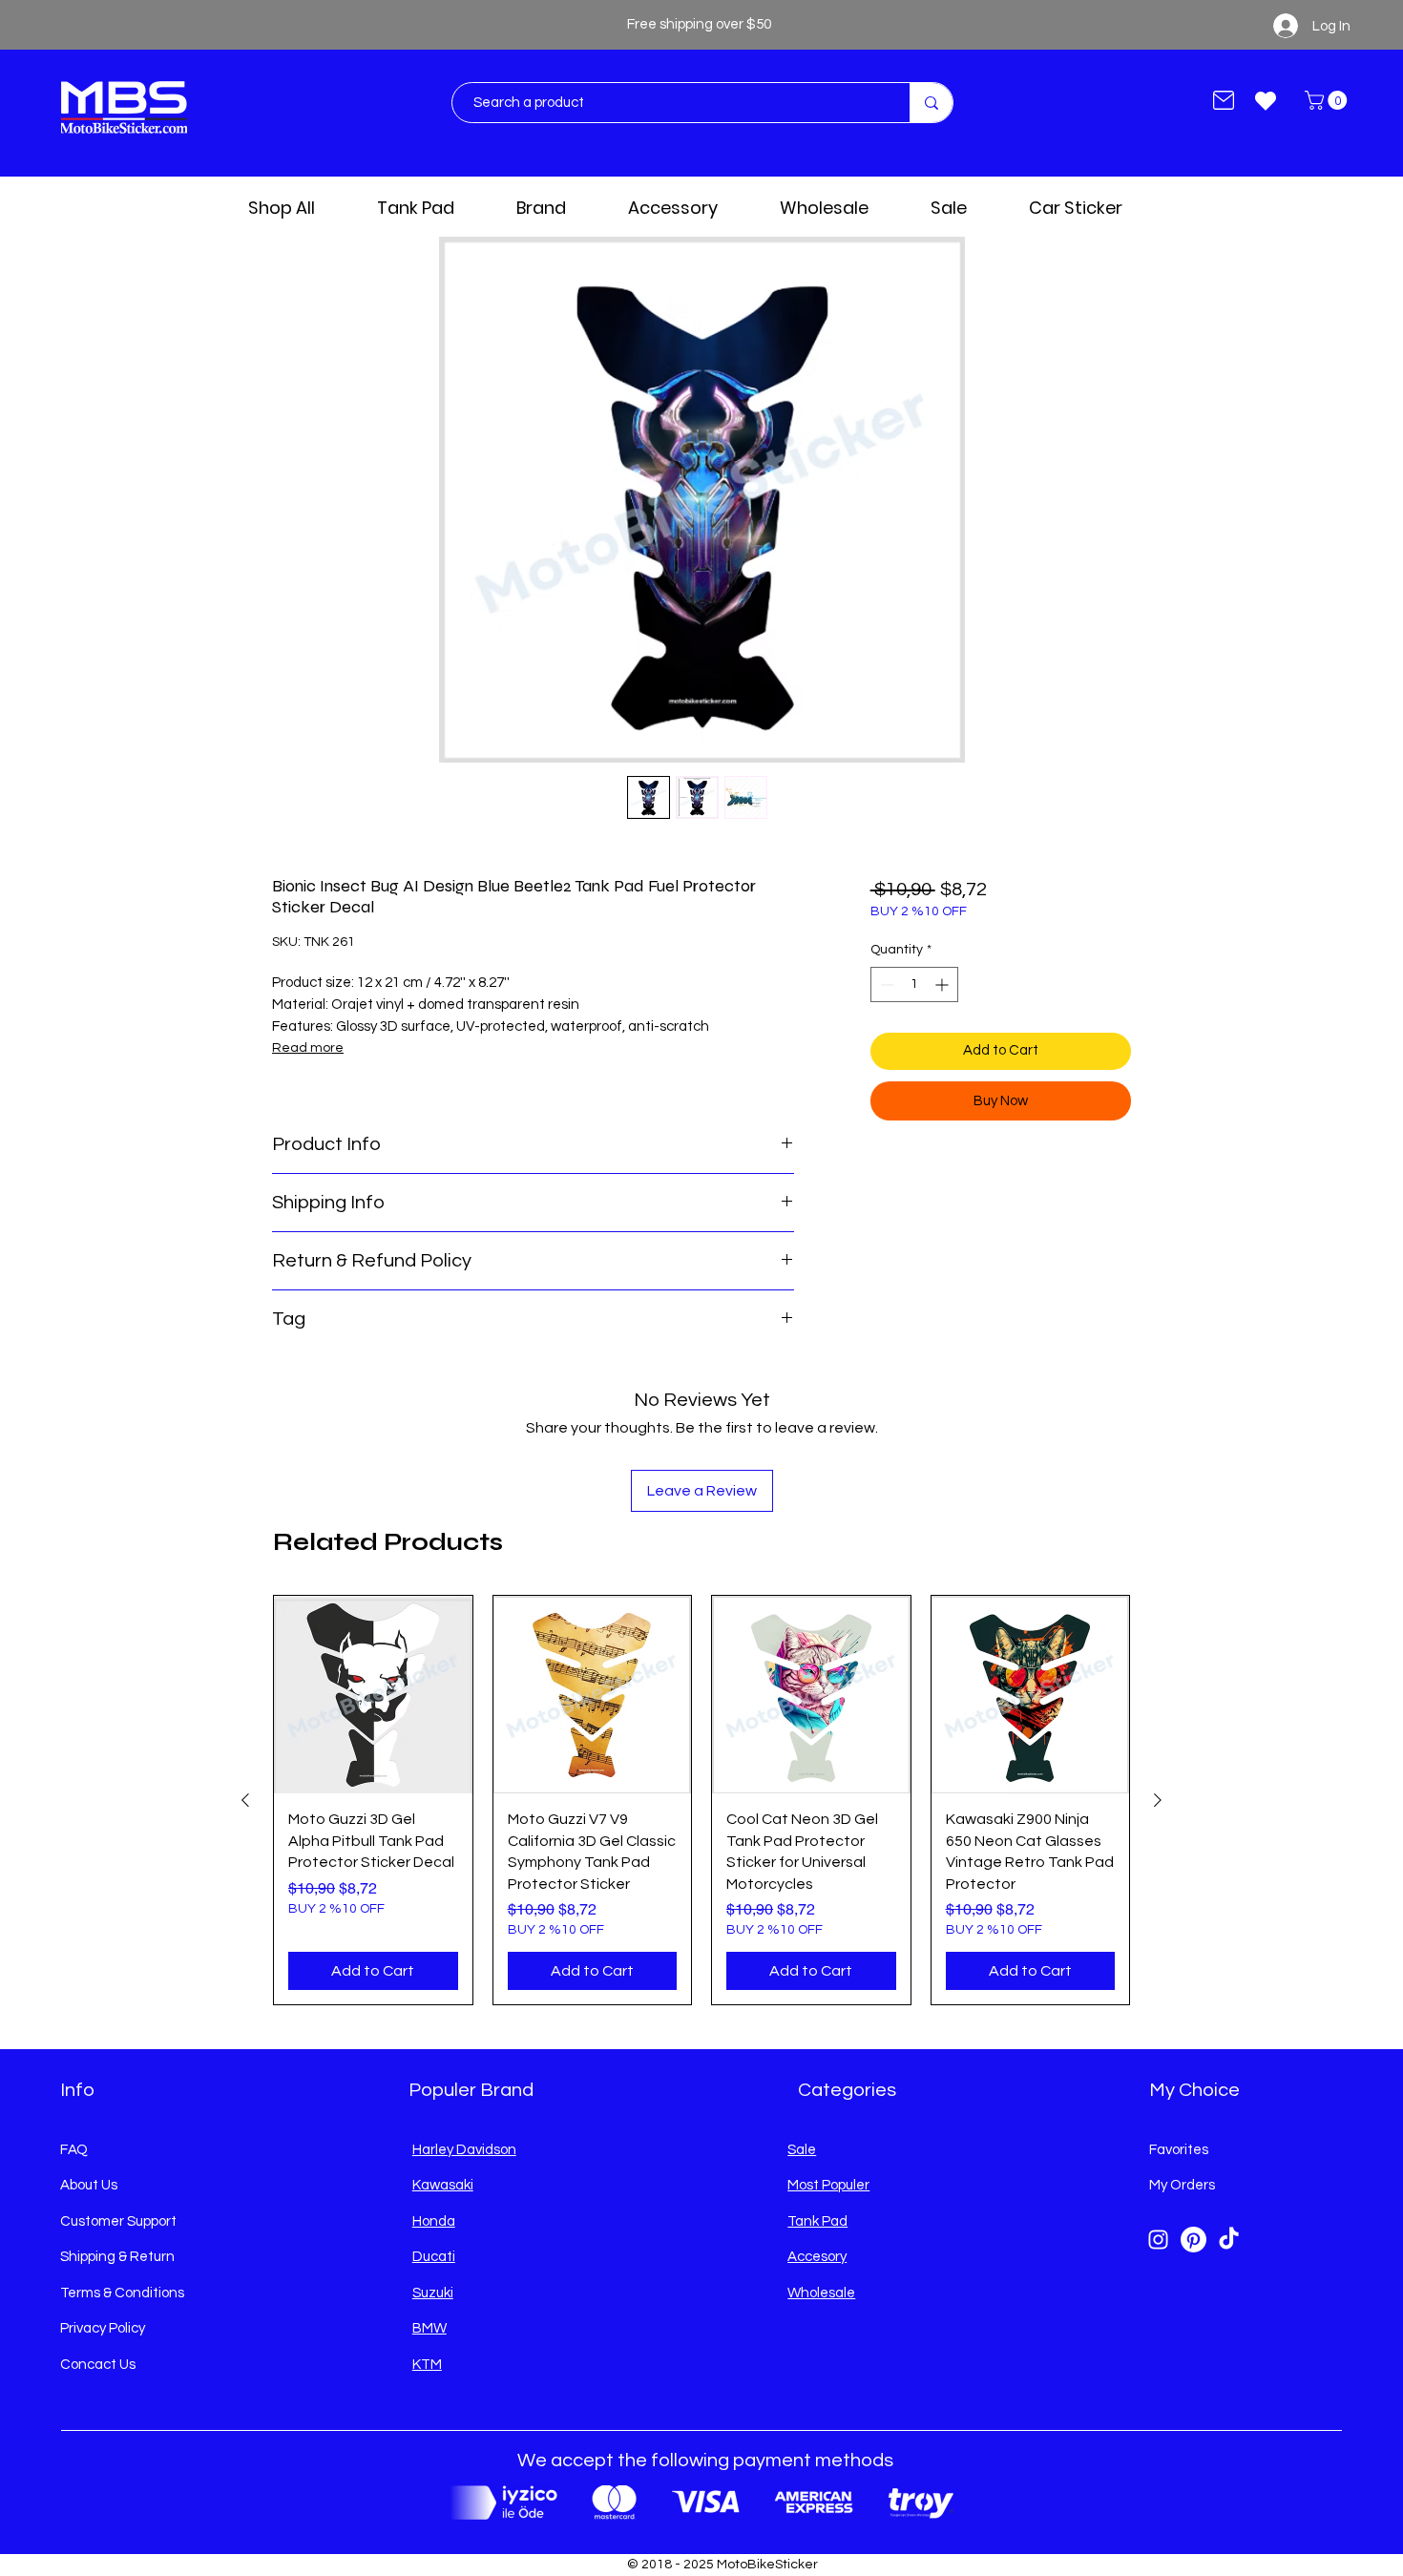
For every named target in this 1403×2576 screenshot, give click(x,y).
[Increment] (943, 984)
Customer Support (118, 2221)
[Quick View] (373, 1695)
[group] (701, 1800)
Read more (308, 1048)
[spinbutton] (914, 984)
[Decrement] (885, 984)
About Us (89, 2185)
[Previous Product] (245, 1800)
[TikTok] (1229, 2240)
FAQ (74, 2150)
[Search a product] (931, 103)
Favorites (1179, 2150)
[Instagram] (1158, 2240)
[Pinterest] (1194, 2240)
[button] (1328, 100)
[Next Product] (1158, 1800)
